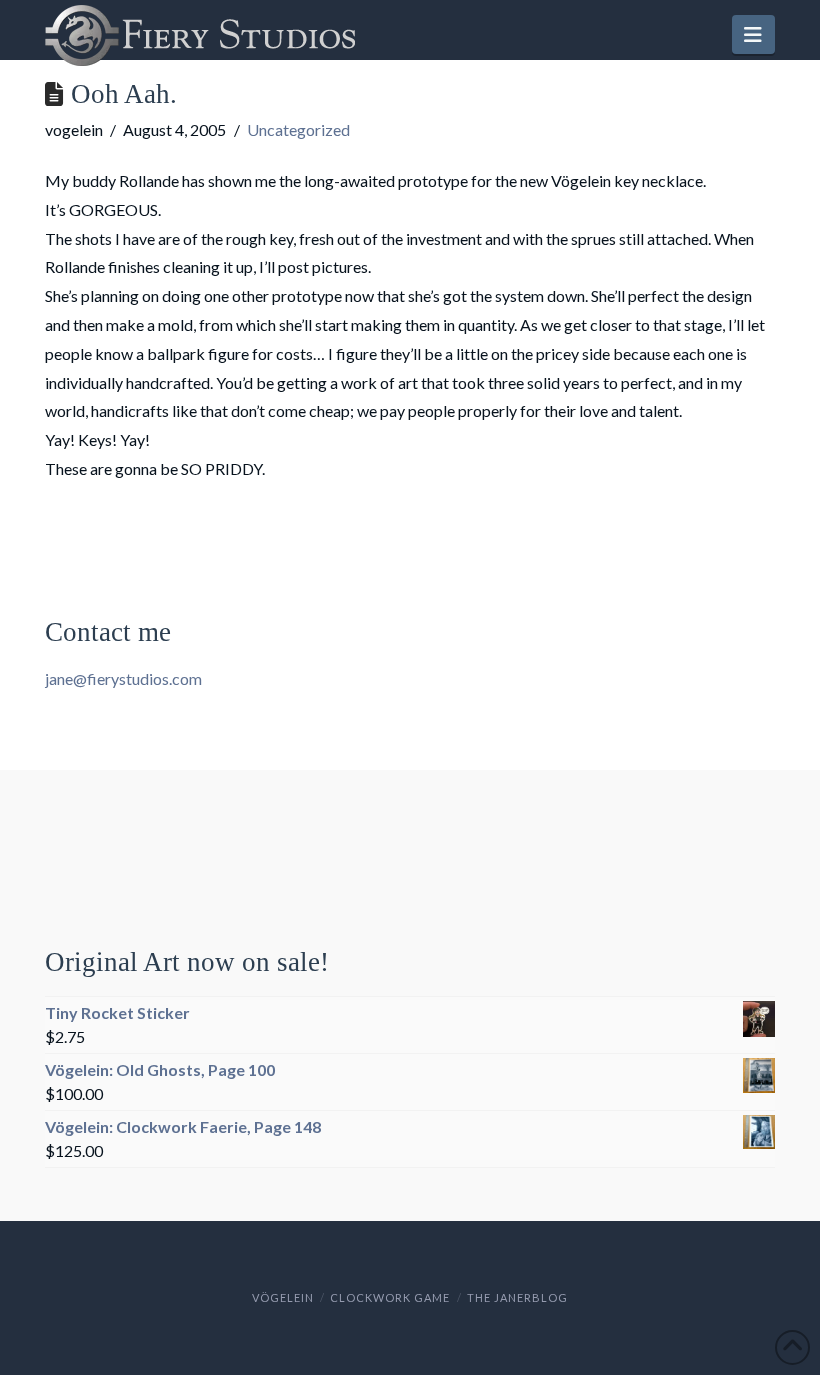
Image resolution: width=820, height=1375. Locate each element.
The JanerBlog (517, 1297)
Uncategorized (298, 129)
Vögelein (283, 1297)
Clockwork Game (390, 1297)
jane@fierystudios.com (123, 678)
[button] (753, 34)
